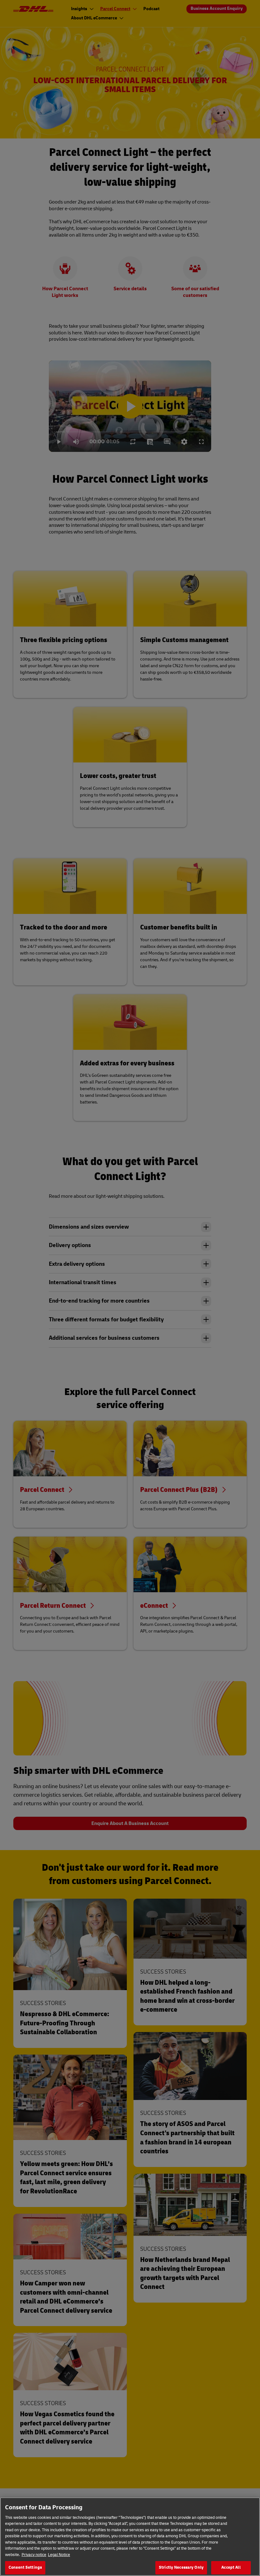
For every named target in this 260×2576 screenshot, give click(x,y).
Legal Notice (59, 2555)
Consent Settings (25, 2567)
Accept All (231, 2567)
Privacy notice (34, 2555)
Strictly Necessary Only (181, 2567)
